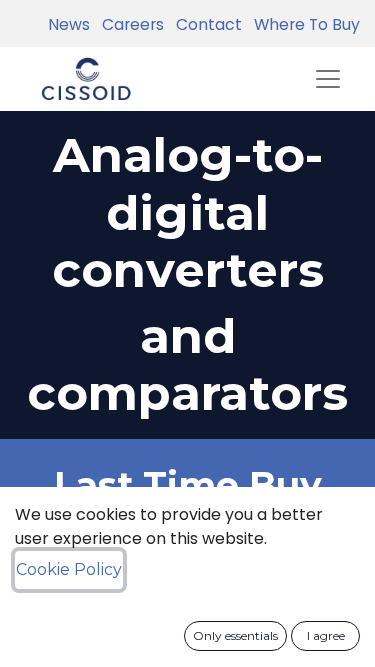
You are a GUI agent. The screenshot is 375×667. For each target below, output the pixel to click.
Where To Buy (303, 24)
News (69, 24)
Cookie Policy (69, 569)
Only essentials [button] (235, 635)
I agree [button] (326, 635)
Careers (129, 24)
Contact (205, 24)
